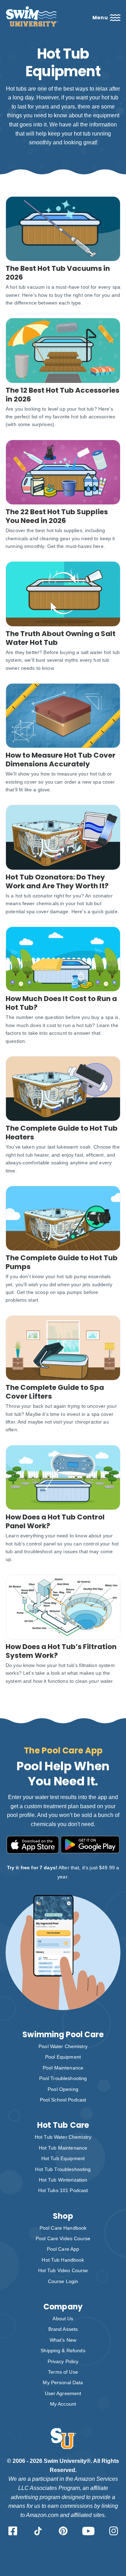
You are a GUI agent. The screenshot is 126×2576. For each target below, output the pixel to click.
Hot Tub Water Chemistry (63, 2137)
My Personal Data (63, 2382)
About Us (63, 2319)
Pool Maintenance (63, 2068)
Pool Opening (63, 2089)
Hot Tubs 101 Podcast (63, 2190)
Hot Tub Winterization (63, 2180)
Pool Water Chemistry (63, 2046)
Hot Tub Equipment (63, 2158)
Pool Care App (63, 2249)
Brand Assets (63, 2329)
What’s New (63, 2340)
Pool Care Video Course (63, 2238)
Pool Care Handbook (63, 2228)
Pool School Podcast (63, 2100)
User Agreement (63, 2393)
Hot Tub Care (63, 2125)
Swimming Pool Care (63, 2035)
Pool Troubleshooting (63, 2078)
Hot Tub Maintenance (63, 2148)
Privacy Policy (63, 2361)
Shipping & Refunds (63, 2351)
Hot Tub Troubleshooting (63, 2169)
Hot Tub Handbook (63, 2260)
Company (63, 2307)
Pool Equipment (63, 2057)
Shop (63, 2216)
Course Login (63, 2281)
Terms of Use (63, 2372)
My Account (63, 2404)
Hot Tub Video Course (63, 2270)
